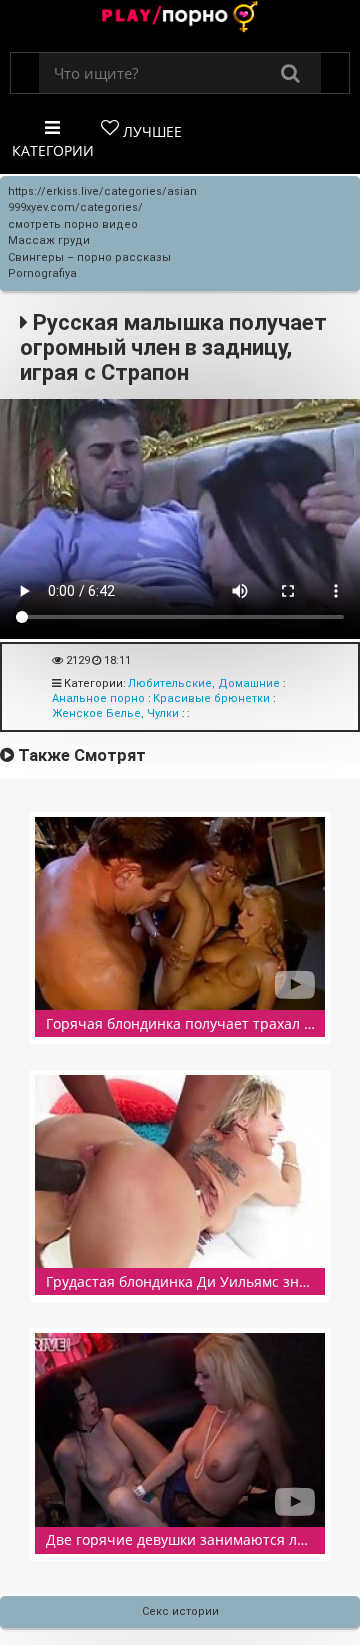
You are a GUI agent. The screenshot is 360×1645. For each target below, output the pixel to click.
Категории (53, 150)
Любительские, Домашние (204, 683)
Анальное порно (98, 698)
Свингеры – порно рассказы (89, 257)
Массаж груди (49, 240)
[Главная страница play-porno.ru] (180, 18)
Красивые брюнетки (211, 698)
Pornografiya (42, 273)
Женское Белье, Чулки (115, 713)
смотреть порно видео (73, 224)
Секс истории (180, 1611)
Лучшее (150, 131)
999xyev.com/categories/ (75, 207)
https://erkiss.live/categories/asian (102, 191)
